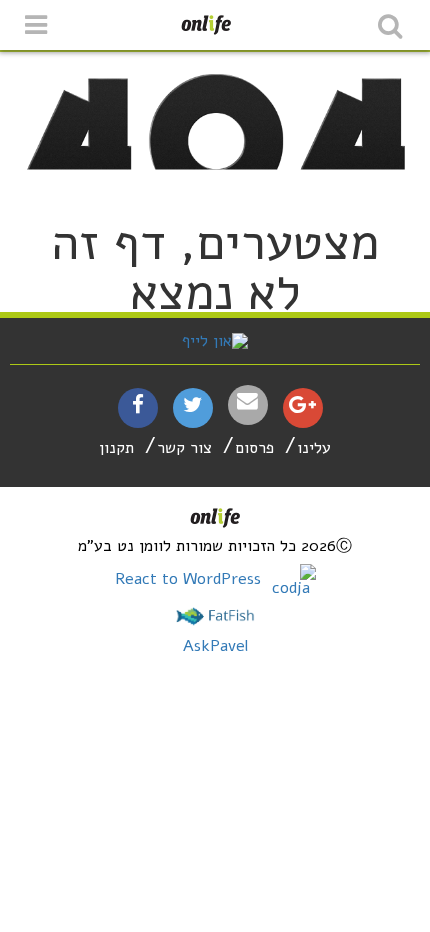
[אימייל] (248, 401)
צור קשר (184, 448)
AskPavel (215, 646)
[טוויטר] (192, 407)
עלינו (314, 448)
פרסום (254, 448)
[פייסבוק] (138, 407)
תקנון (116, 448)
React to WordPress (190, 579)
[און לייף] (215, 341)
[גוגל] (302, 407)
